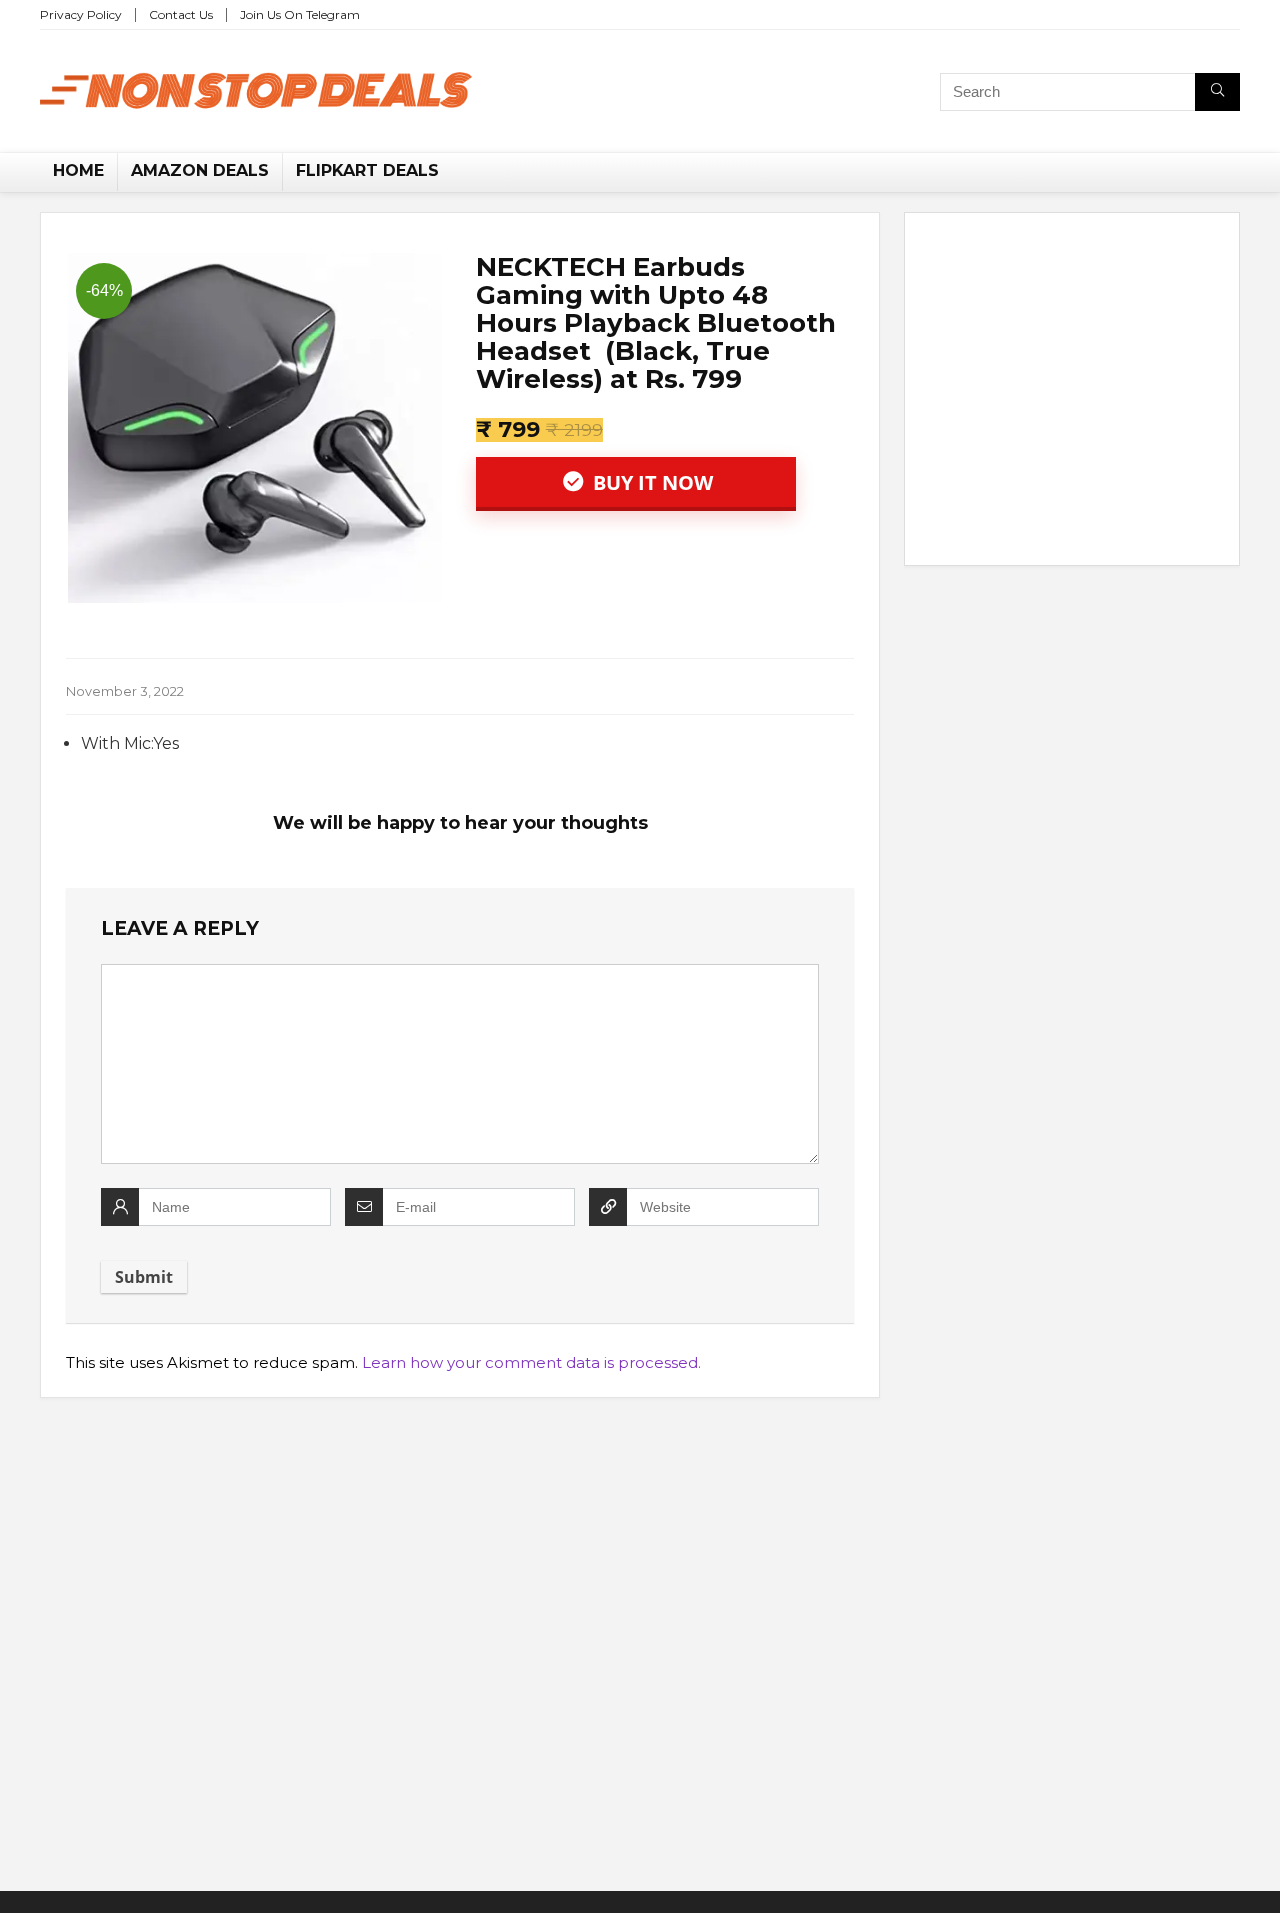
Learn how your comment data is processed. (531, 1362)
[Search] (1217, 92)
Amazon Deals (200, 170)
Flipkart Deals (367, 170)
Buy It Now (650, 482)
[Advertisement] (1072, 393)
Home (78, 170)
